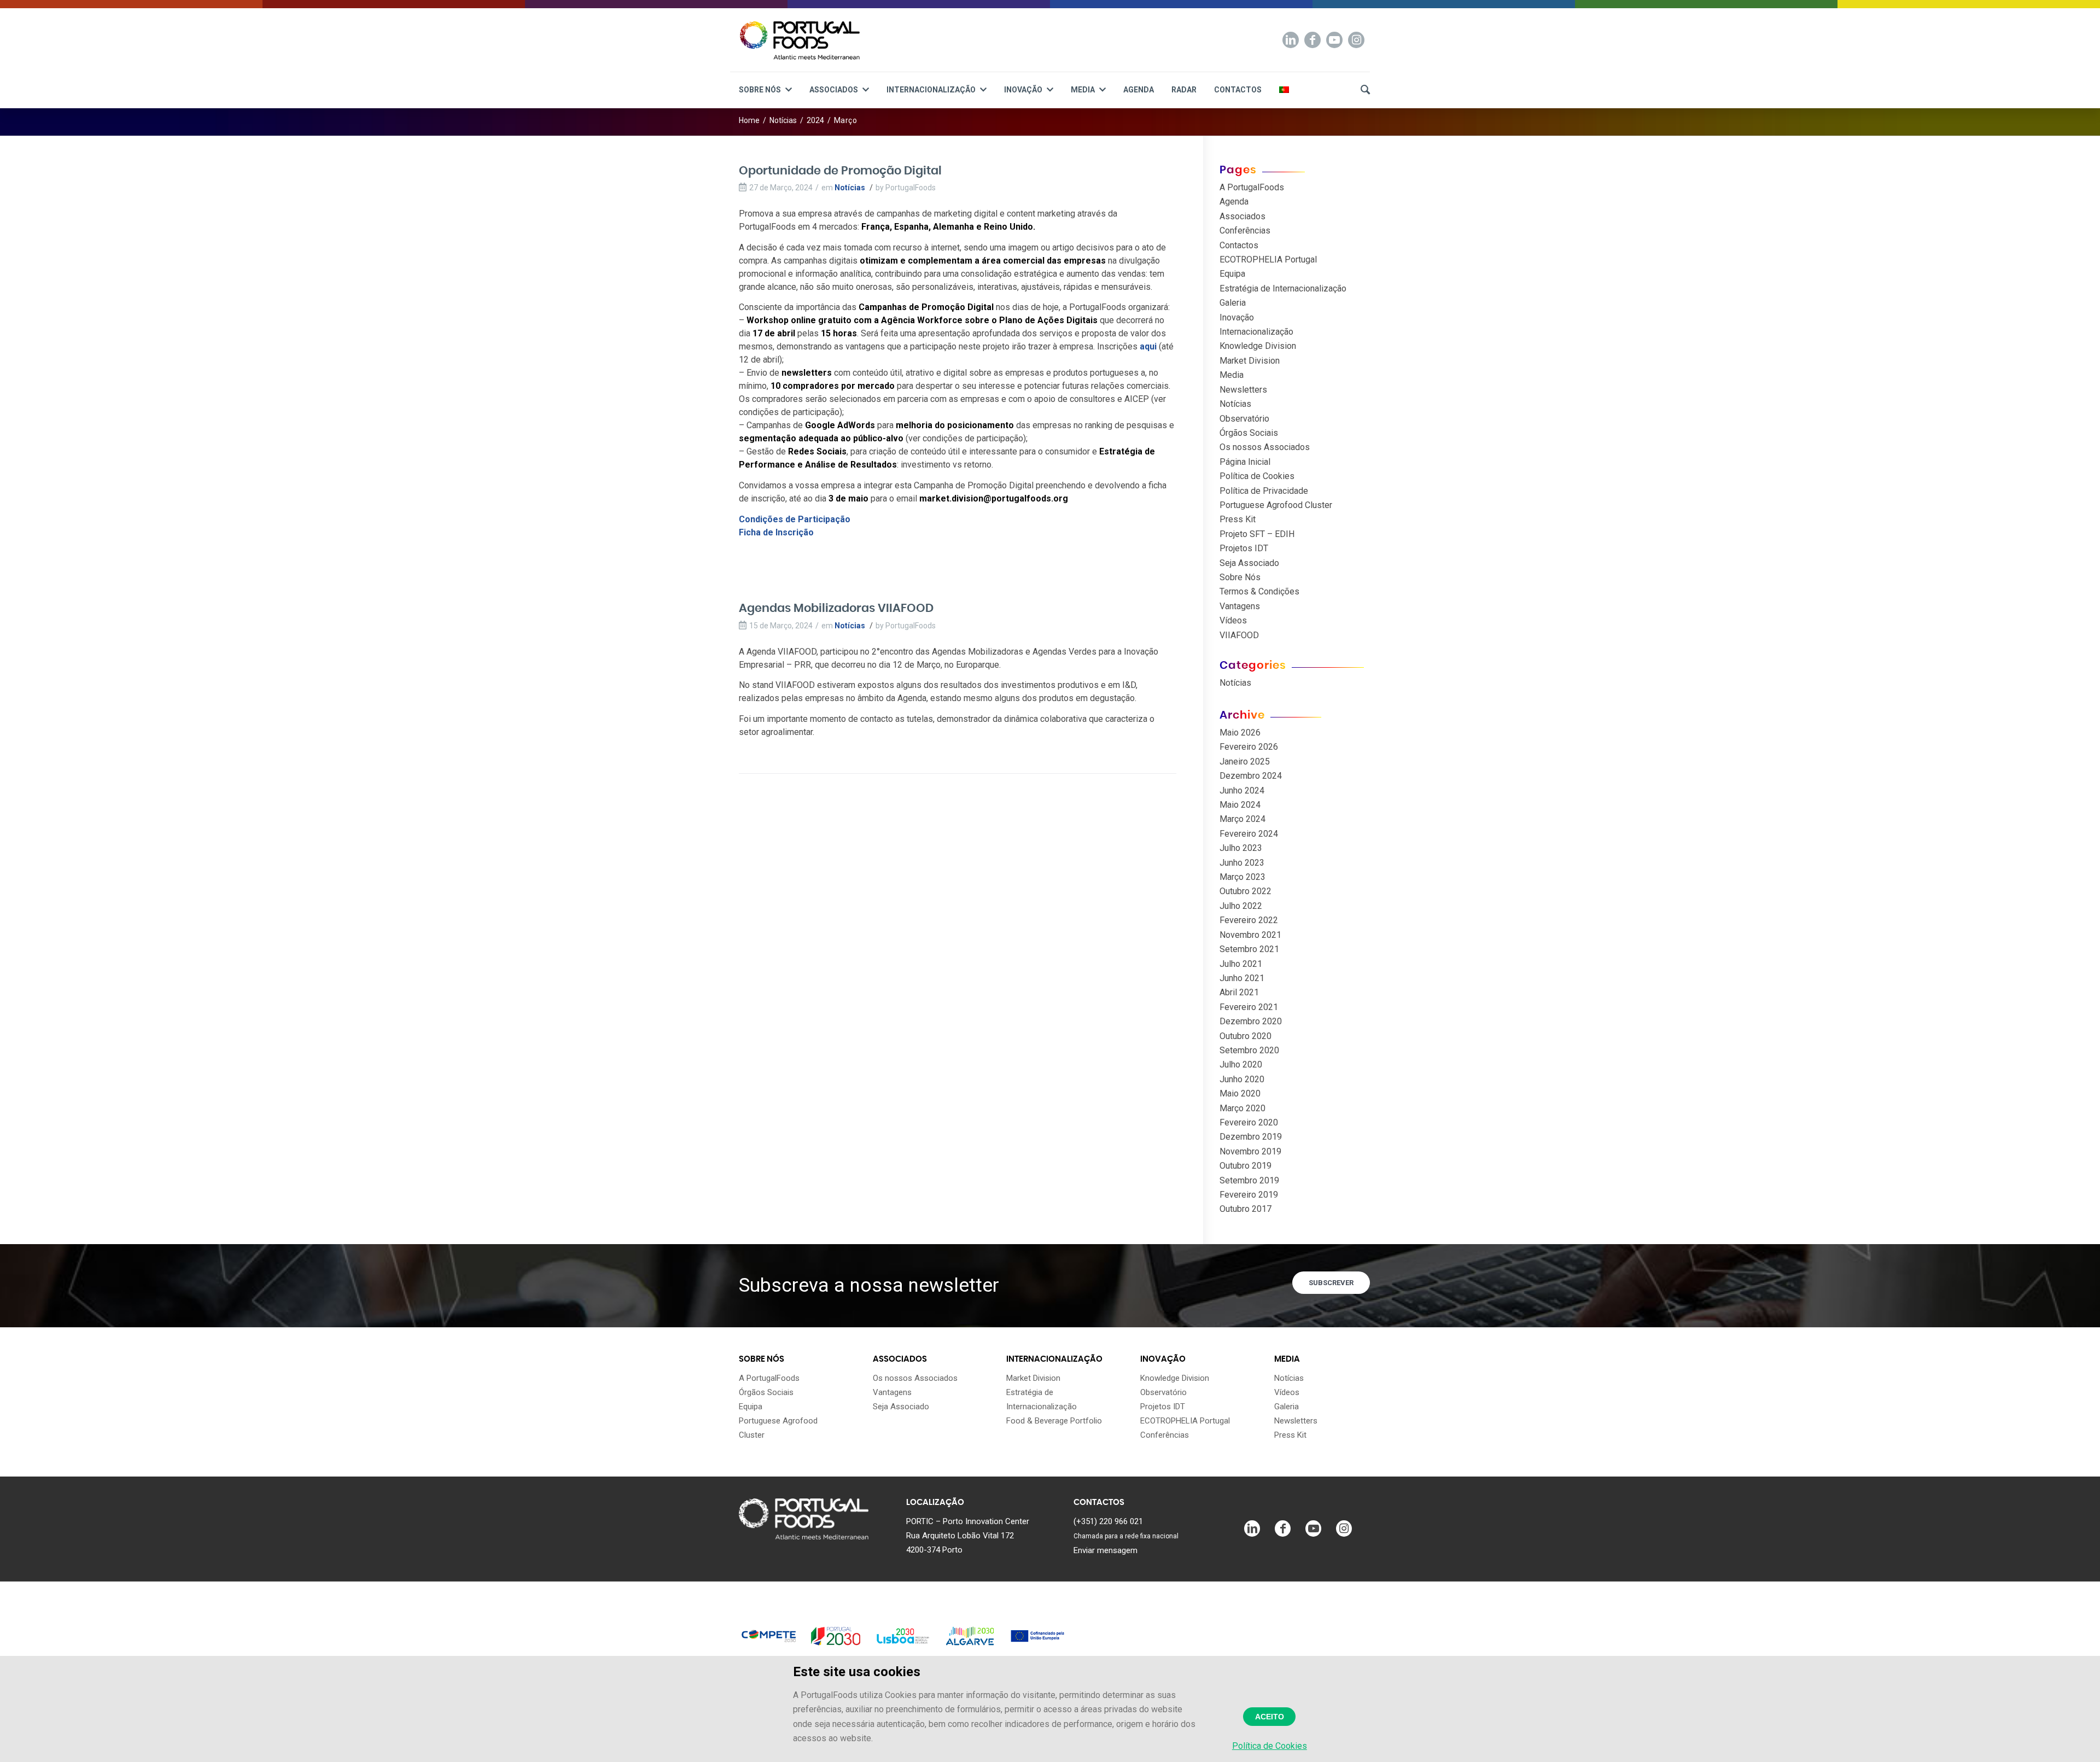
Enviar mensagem (1106, 1550)
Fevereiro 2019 (1249, 1195)
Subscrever (1331, 1283)
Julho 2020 (1241, 1064)
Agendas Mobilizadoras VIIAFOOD (836, 608)
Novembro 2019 (1250, 1151)
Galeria (1233, 303)
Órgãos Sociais (1249, 433)
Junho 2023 (1242, 863)
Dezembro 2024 (1251, 776)
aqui (1149, 346)
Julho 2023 (1241, 848)
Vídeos (1233, 620)
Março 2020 (1242, 1108)
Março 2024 (1242, 819)
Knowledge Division (1258, 346)
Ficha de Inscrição (776, 532)
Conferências (1245, 231)
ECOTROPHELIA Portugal (1268, 259)
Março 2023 (1242, 877)
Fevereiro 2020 (1249, 1122)
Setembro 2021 (1249, 949)
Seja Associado (1249, 563)
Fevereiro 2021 (1249, 1007)
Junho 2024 (1242, 790)
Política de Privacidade (1264, 491)
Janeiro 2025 (1245, 762)
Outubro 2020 (1246, 1036)
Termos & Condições (1259, 591)
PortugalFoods (911, 188)
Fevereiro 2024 (1249, 834)
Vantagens (1240, 606)
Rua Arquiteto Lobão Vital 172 (960, 1536)
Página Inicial (1245, 462)
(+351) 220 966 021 (1108, 1521)
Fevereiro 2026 (1249, 747)
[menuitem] (765, 86)
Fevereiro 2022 (1249, 920)
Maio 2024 (1240, 805)
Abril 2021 (1239, 992)
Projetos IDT (1244, 548)
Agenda (1234, 202)
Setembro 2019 (1249, 1180)
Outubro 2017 (1246, 1209)
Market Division (1250, 361)
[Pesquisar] (1361, 86)
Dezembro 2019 (1251, 1137)
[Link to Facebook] (1312, 40)
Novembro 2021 (1250, 935)
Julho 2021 (1241, 964)
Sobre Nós (1240, 577)
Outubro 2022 (1246, 891)
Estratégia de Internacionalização (1283, 288)
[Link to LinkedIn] (1291, 40)
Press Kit (1238, 519)
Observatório (1244, 419)
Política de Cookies (1257, 476)
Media (1232, 375)
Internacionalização (1256, 332)
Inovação (1237, 317)
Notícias (850, 188)
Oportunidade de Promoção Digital (840, 171)
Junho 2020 (1242, 1079)
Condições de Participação (795, 519)
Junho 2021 (1242, 978)
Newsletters (1243, 390)
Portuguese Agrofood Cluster (1276, 505)
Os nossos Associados (1265, 447)
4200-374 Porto (934, 1550)
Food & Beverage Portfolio (1054, 1421)
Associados (1242, 216)
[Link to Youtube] (1334, 40)
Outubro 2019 (1246, 1166)
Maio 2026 (1240, 733)
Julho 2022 (1241, 906)
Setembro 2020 (1249, 1050)
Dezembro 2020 (1251, 1021)
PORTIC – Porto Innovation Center (968, 1521)
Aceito (1270, 1717)
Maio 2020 (1240, 1093)
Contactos (1239, 245)
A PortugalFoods (1252, 187)
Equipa (1232, 274)
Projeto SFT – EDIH (1257, 534)
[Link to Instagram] (1356, 40)
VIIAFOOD (1239, 635)
